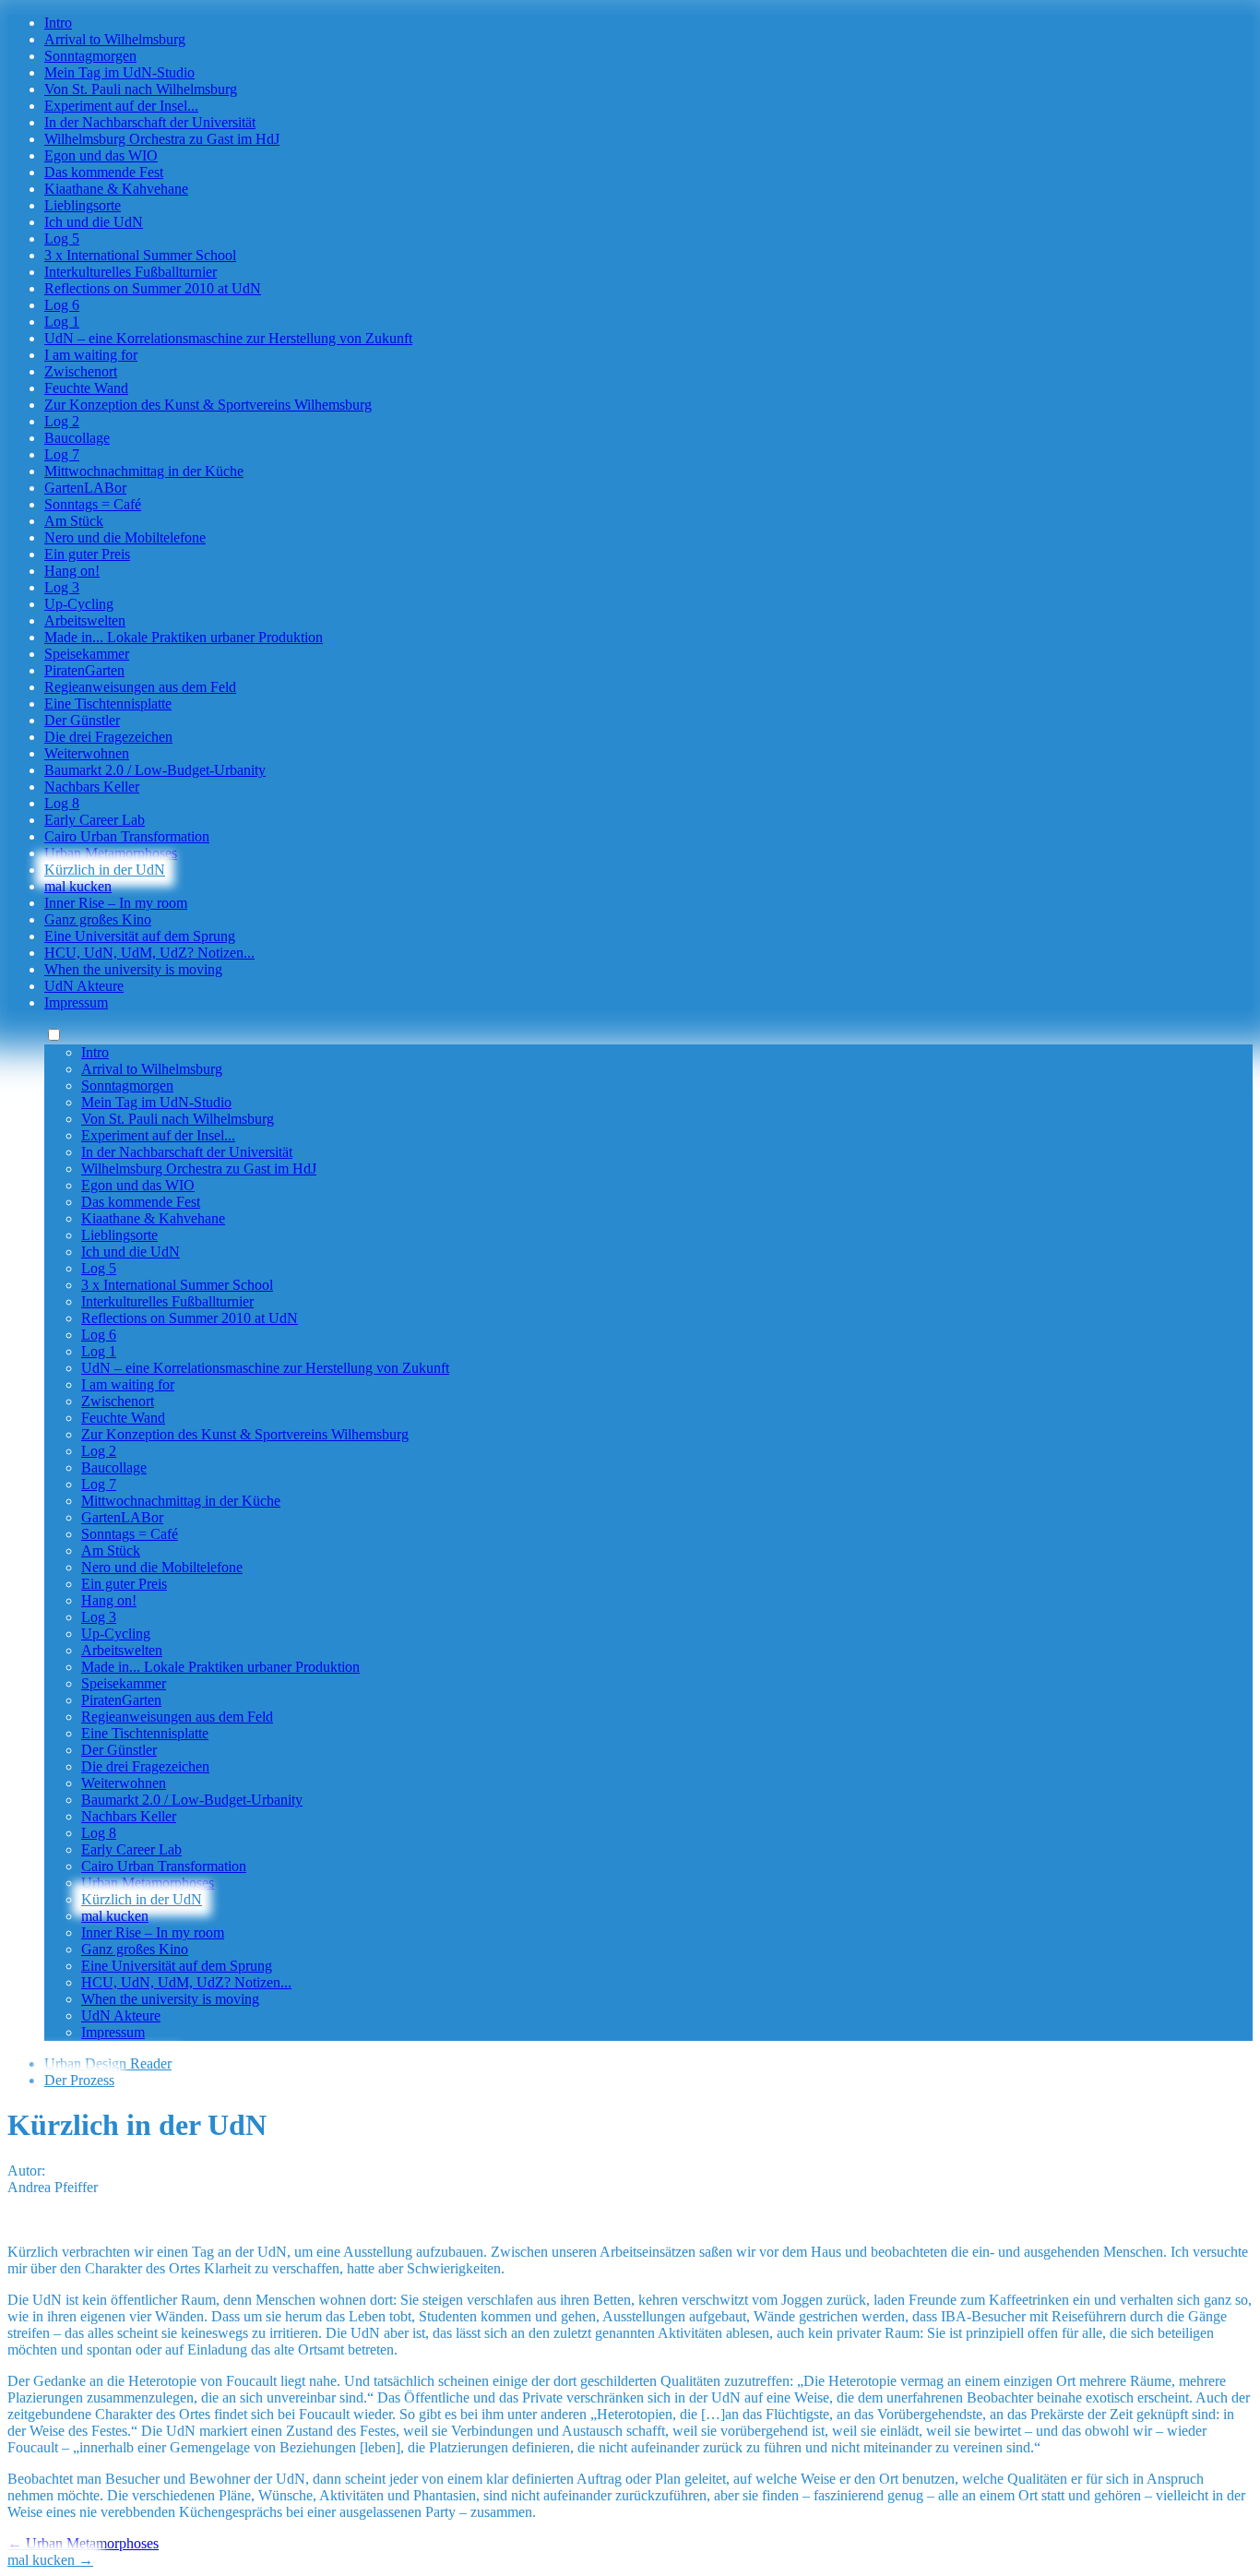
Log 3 (62, 587)
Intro (58, 23)
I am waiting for (91, 355)
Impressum (76, 1002)
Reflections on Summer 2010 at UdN (153, 288)
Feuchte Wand (86, 388)
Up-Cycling (79, 604)
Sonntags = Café (93, 504)
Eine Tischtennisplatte (108, 704)
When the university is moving (133, 969)
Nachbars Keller (92, 787)
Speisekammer (87, 654)
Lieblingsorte (83, 205)
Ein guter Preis (87, 554)
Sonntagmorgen (90, 56)
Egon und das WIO (101, 155)
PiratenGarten (84, 670)
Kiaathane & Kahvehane (116, 189)
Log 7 (62, 454)
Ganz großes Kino (98, 919)
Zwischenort (81, 371)
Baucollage (77, 438)
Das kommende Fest (104, 172)
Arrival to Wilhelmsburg (115, 39)
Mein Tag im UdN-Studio (119, 72)
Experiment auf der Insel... (121, 106)
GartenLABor (85, 488)
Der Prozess (79, 2080)
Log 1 (62, 322)
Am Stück (74, 521)
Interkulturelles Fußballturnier (131, 272)
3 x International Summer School (140, 255)
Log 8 (62, 803)
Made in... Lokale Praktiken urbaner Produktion (184, 637)
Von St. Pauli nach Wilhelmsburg (141, 89)
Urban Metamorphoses (111, 853)
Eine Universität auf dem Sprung (140, 936)
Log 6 (62, 305)
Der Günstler (82, 720)
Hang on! (72, 571)
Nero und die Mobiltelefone (125, 537)
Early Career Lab (95, 820)
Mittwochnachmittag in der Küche (144, 471)
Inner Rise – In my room (116, 903)
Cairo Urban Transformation (127, 836)
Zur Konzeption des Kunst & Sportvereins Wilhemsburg (208, 405)
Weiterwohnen (87, 753)
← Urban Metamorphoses (83, 2543)
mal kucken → (50, 2560)
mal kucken (78, 886)
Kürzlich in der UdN (105, 870)
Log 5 (62, 239)
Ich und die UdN (94, 222)
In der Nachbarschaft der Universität (150, 122)
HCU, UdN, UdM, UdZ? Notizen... (149, 953)
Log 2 (62, 421)
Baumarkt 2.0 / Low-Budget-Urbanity (155, 770)
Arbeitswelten (85, 620)
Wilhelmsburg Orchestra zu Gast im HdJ (162, 139)
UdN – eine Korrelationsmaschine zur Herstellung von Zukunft (228, 338)
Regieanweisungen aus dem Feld (140, 687)
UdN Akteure (84, 986)
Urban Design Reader (108, 2063)
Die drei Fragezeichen (108, 737)
